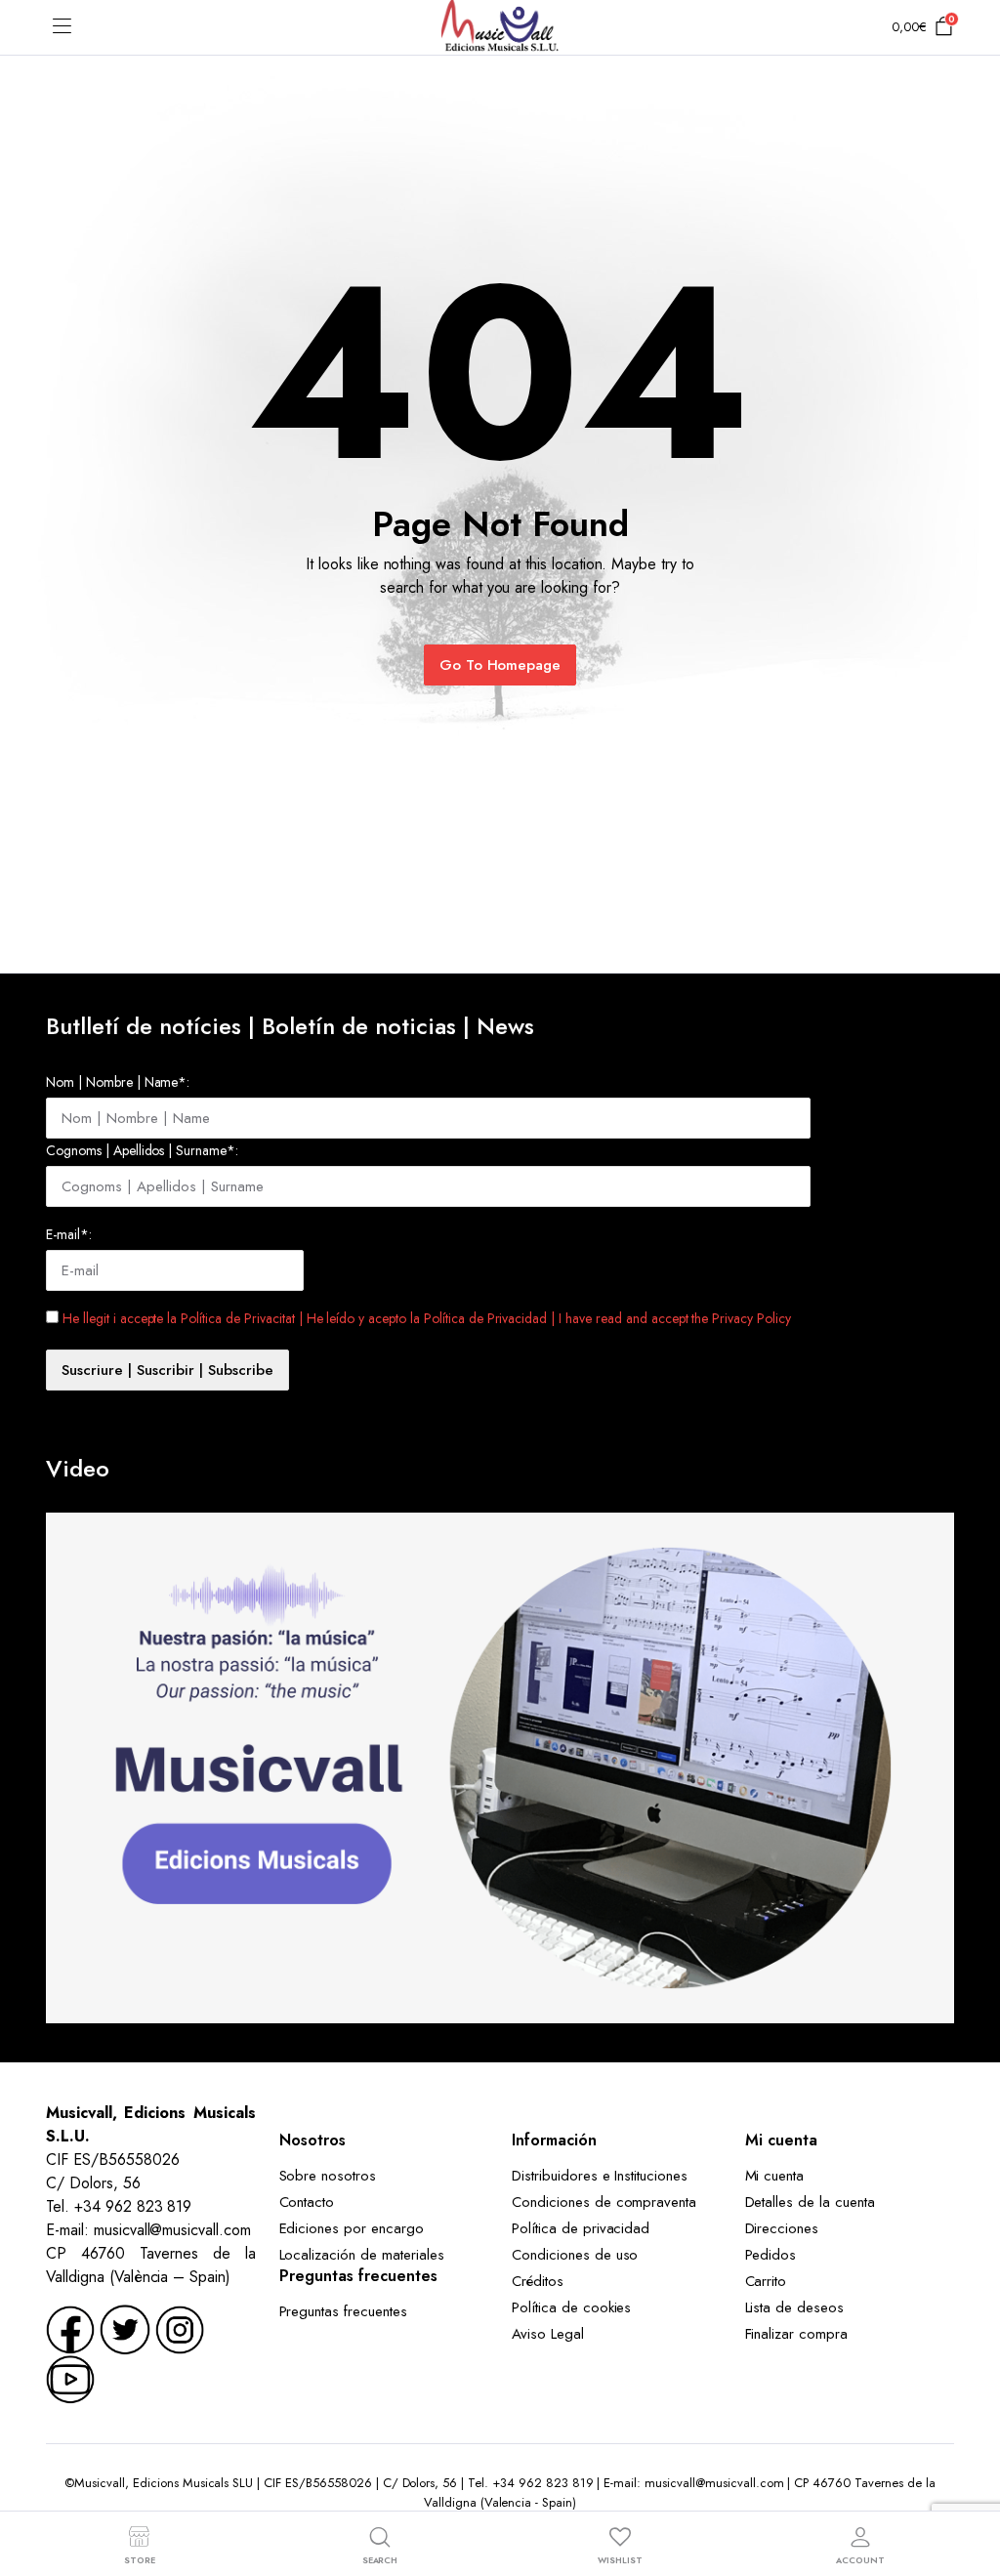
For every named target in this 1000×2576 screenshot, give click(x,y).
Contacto (307, 2202)
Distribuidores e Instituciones (600, 2176)
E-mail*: (69, 1234)
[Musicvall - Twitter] (125, 2328)
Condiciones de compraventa (604, 2202)
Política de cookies (571, 2307)
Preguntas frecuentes (343, 2311)
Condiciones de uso (575, 2255)
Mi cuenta (775, 2176)
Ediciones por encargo (352, 2228)
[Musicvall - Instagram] (180, 2328)
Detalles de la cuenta (810, 2202)
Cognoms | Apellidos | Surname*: (142, 1150)
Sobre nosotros (328, 2176)
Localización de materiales (362, 2255)
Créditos (538, 2281)
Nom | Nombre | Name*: (118, 1082)
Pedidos (771, 2255)
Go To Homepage (500, 665)
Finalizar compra (797, 2334)
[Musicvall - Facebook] (70, 2328)
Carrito (766, 2281)
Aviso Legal (548, 2334)
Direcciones (782, 2228)
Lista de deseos (795, 2307)
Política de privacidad (581, 2228)
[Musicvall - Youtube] (70, 2378)
